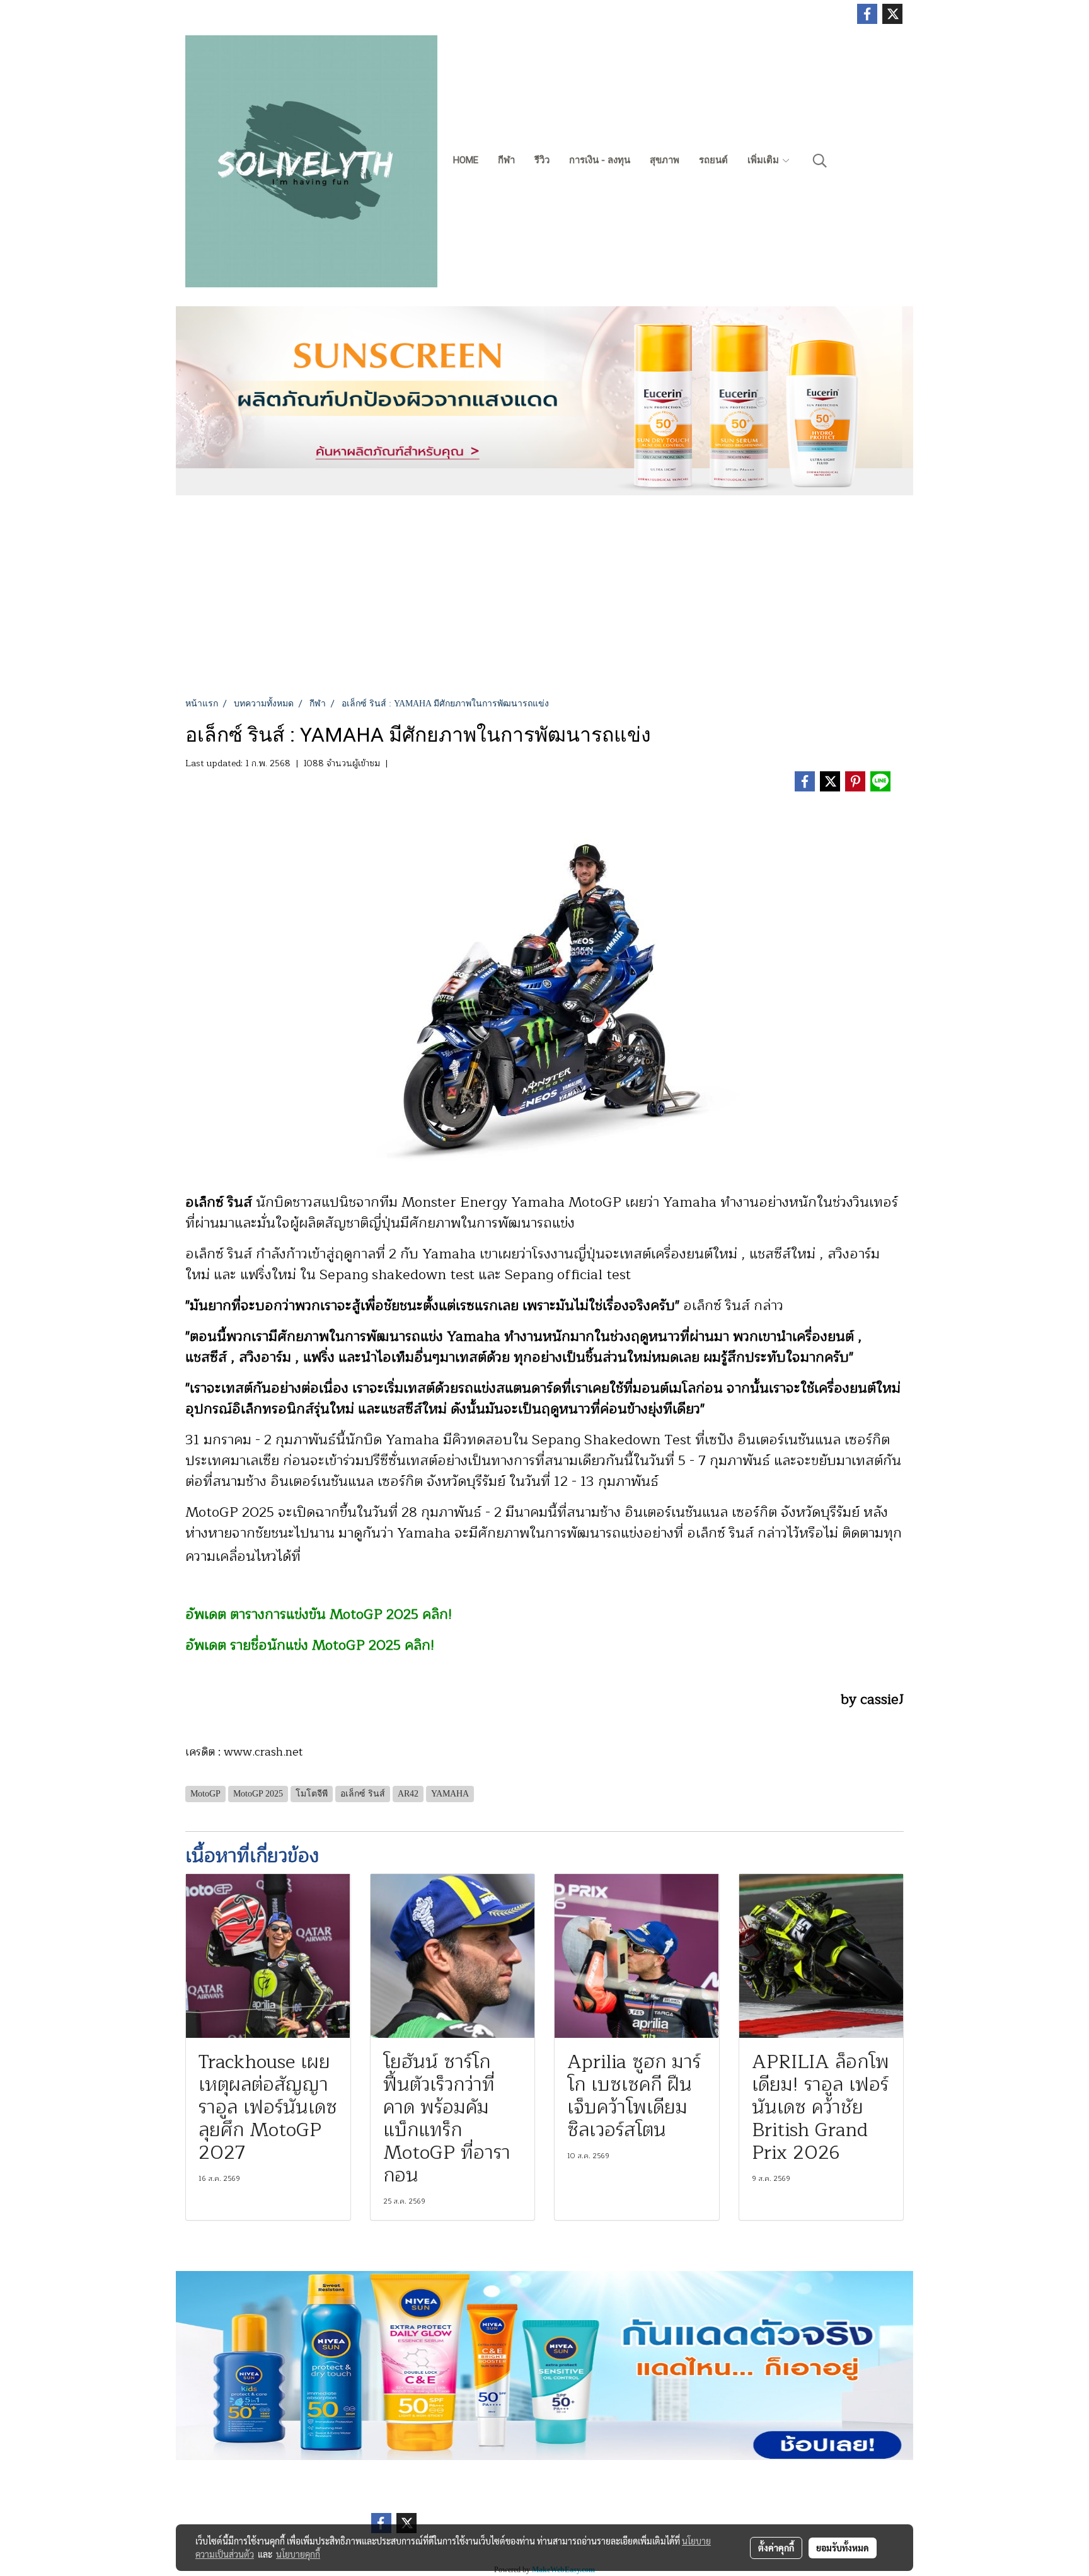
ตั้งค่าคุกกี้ (776, 2548)
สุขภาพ (665, 160)
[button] (820, 161)
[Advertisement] (544, 602)
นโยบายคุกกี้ (298, 2554)
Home (466, 160)
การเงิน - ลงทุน (600, 160)
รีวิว (542, 160)
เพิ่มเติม (764, 160)
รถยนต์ (713, 160)
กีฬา (506, 160)
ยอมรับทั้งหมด (843, 2548)
